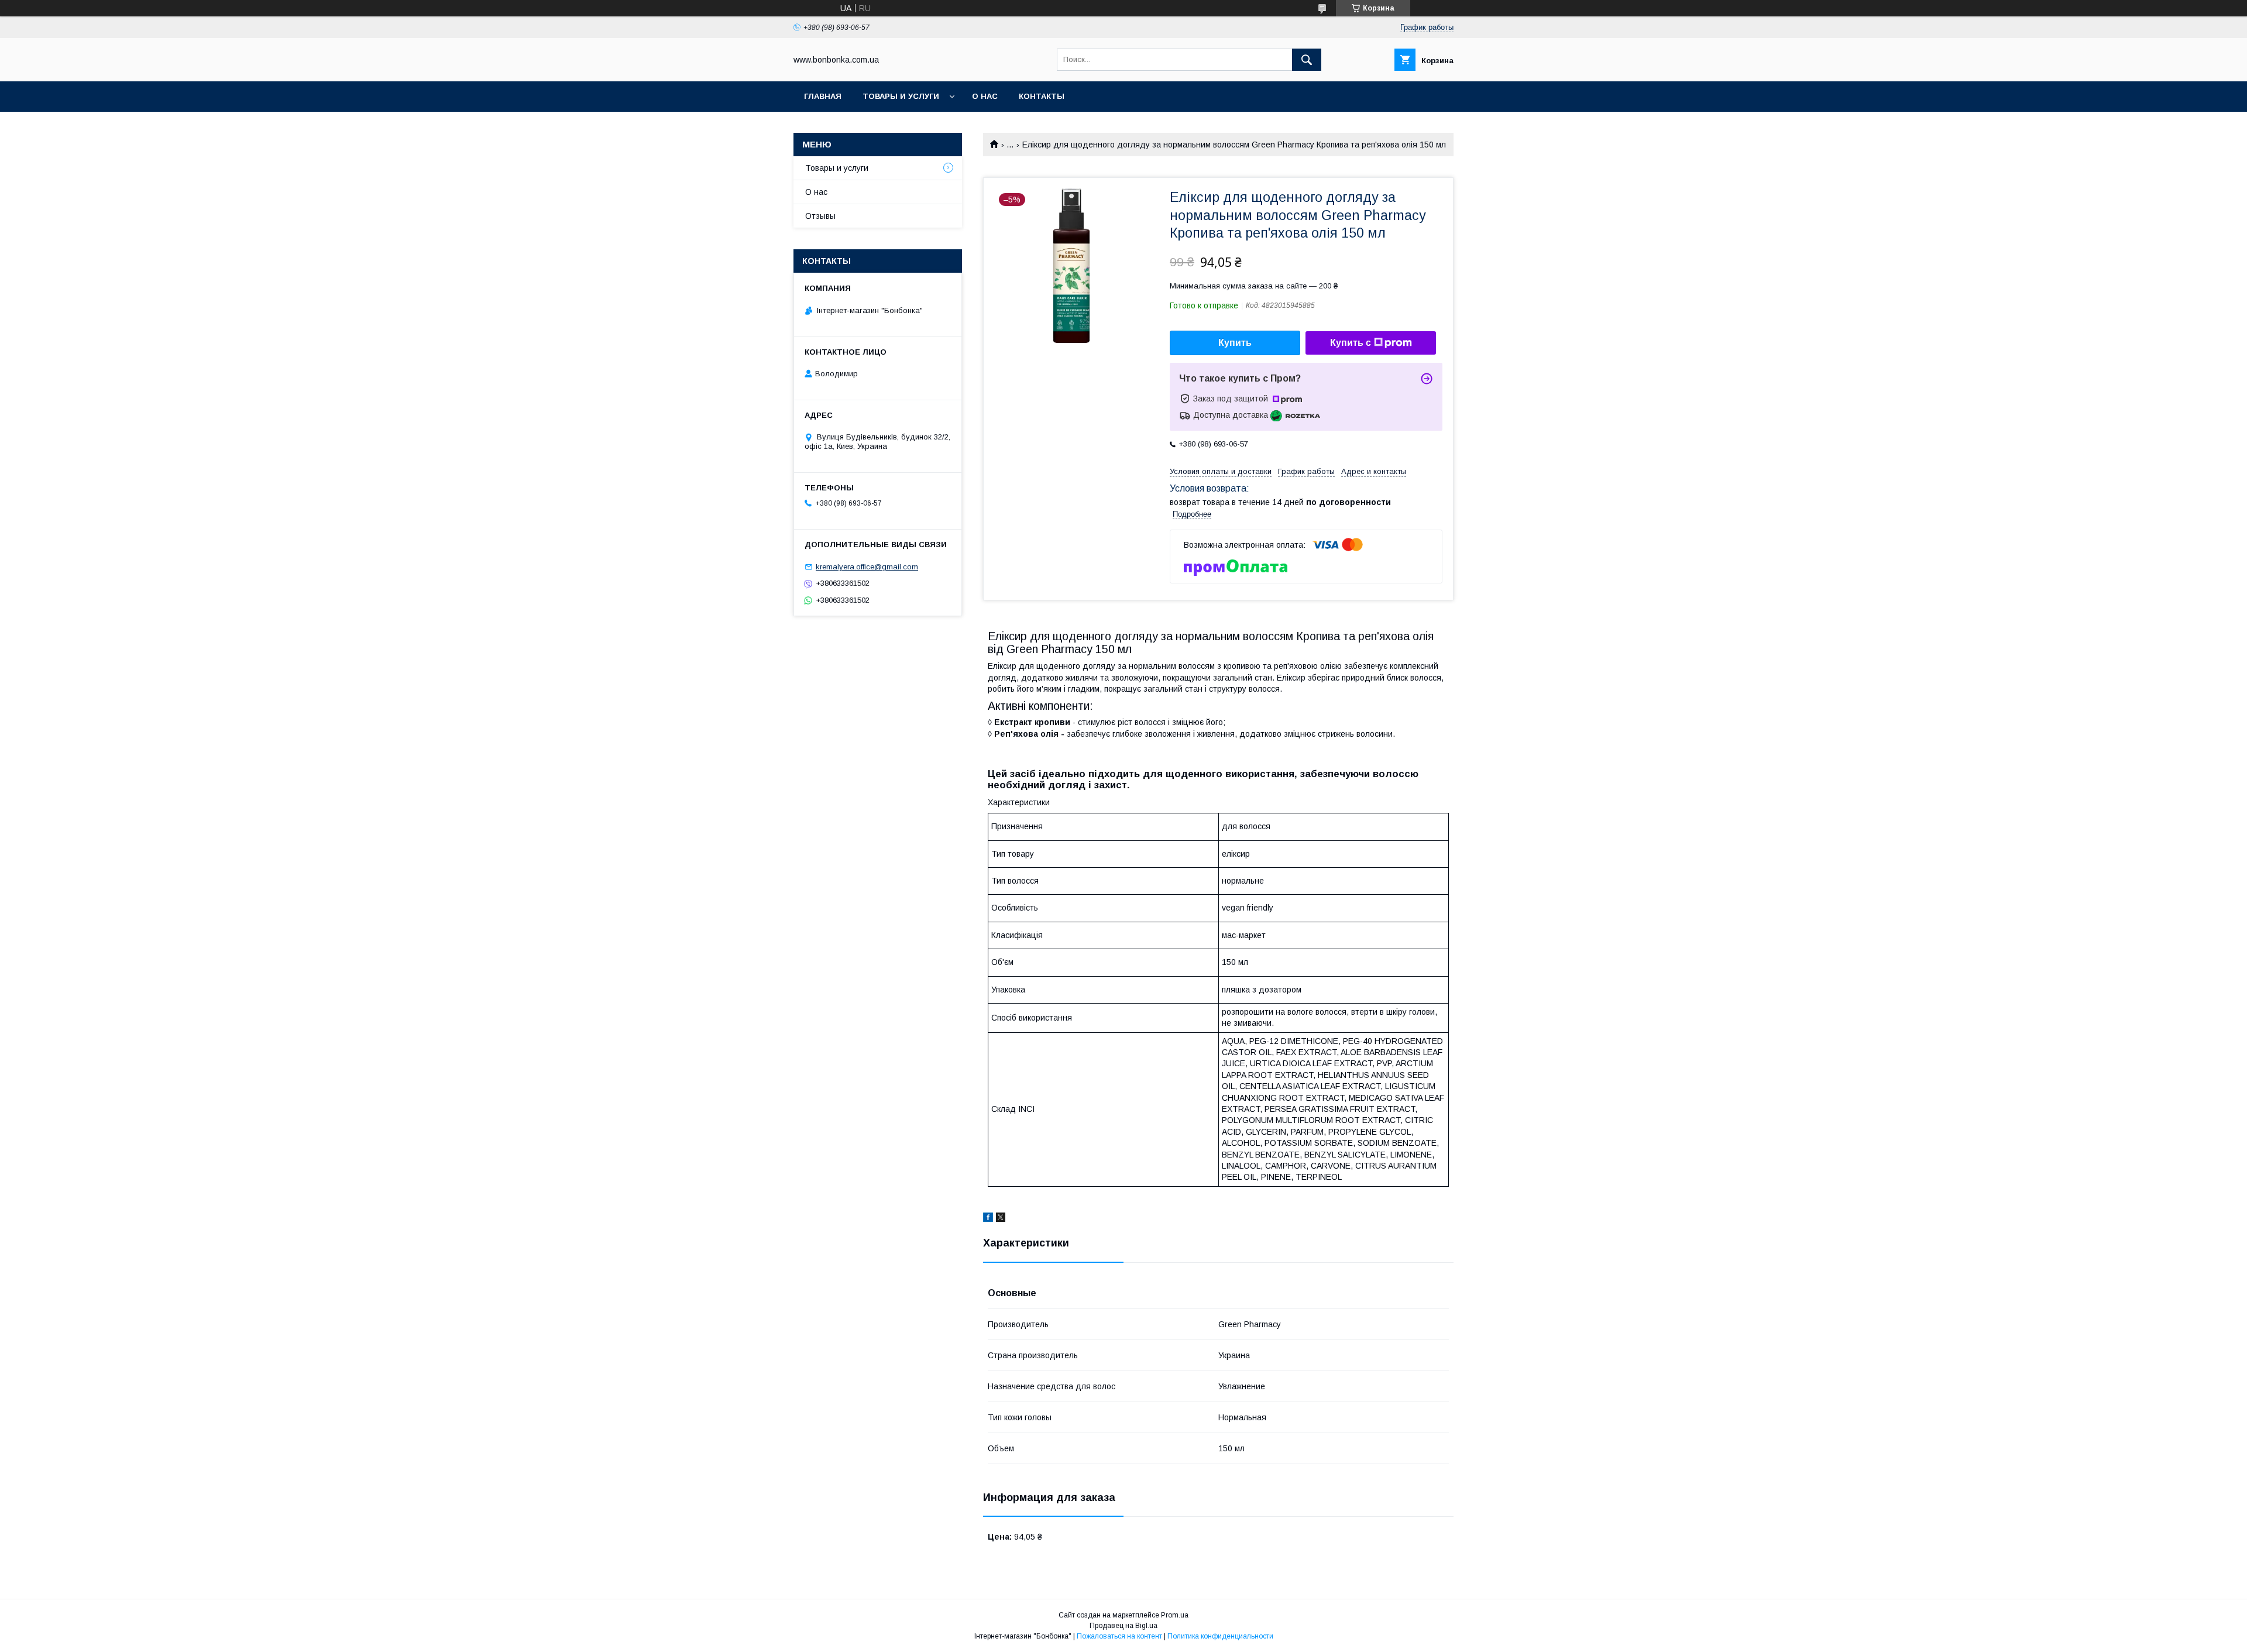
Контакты (1042, 96)
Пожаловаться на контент (1119, 1636)
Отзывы (820, 216)
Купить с (1351, 343)
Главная (823, 96)
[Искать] (1307, 60)
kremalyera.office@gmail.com (867, 567)
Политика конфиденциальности (1220, 1636)
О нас (985, 96)
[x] (1001, 1219)
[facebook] (988, 1219)
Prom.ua (1175, 1615)
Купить (1235, 343)
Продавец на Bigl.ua (1123, 1626)
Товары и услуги (901, 96)
